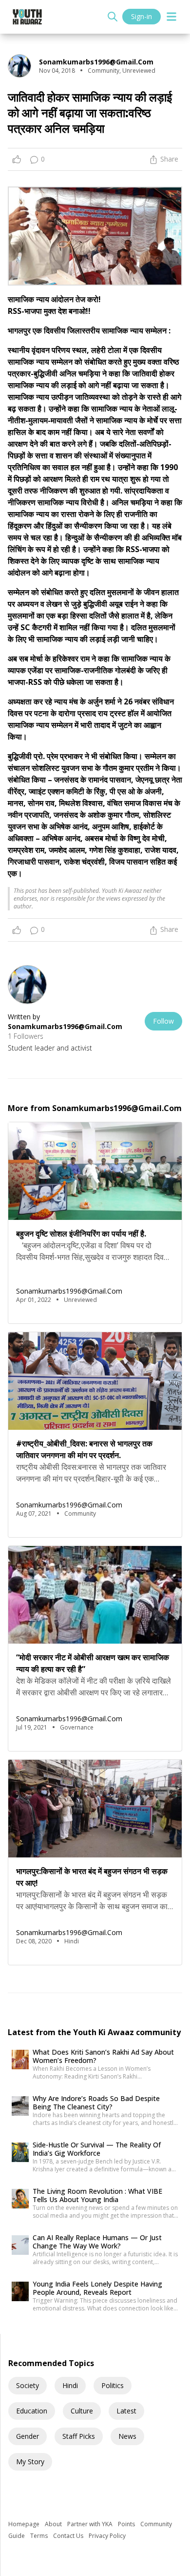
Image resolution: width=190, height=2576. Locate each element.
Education (32, 2411)
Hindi (70, 2385)
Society (28, 2385)
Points (127, 2524)
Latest (126, 2411)
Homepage (25, 2524)
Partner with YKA (91, 2524)
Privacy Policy (107, 2536)
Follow (163, 1021)
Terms (40, 2536)
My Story (30, 2462)
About (54, 2524)
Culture (82, 2411)
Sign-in (142, 16)
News (127, 2436)
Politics (113, 2385)
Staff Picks (79, 2436)
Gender (28, 2436)
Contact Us (69, 2536)
